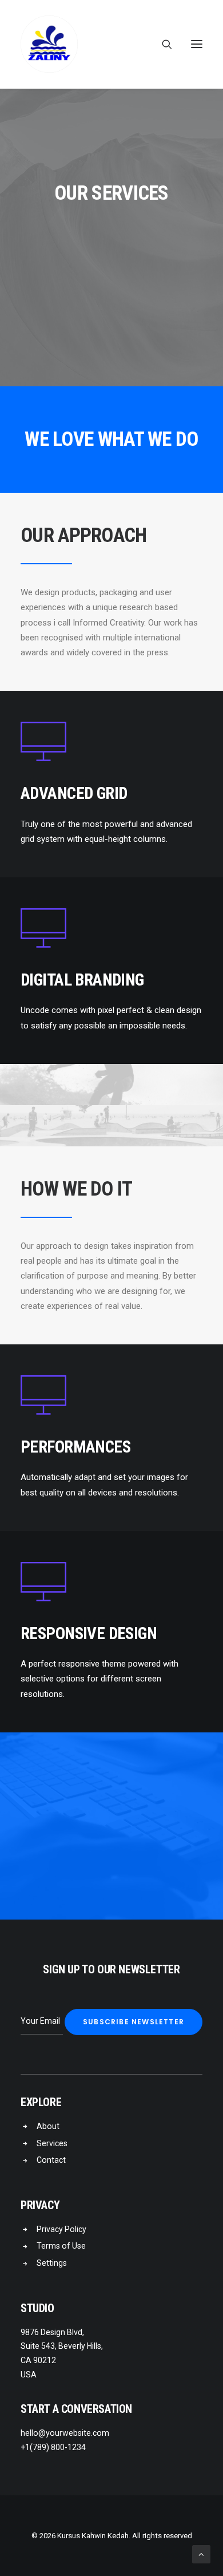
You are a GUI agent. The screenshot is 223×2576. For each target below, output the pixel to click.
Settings (52, 2263)
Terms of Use (61, 2246)
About (48, 2126)
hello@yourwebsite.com (65, 2433)
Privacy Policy (61, 2229)
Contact (51, 2160)
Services (52, 2143)
